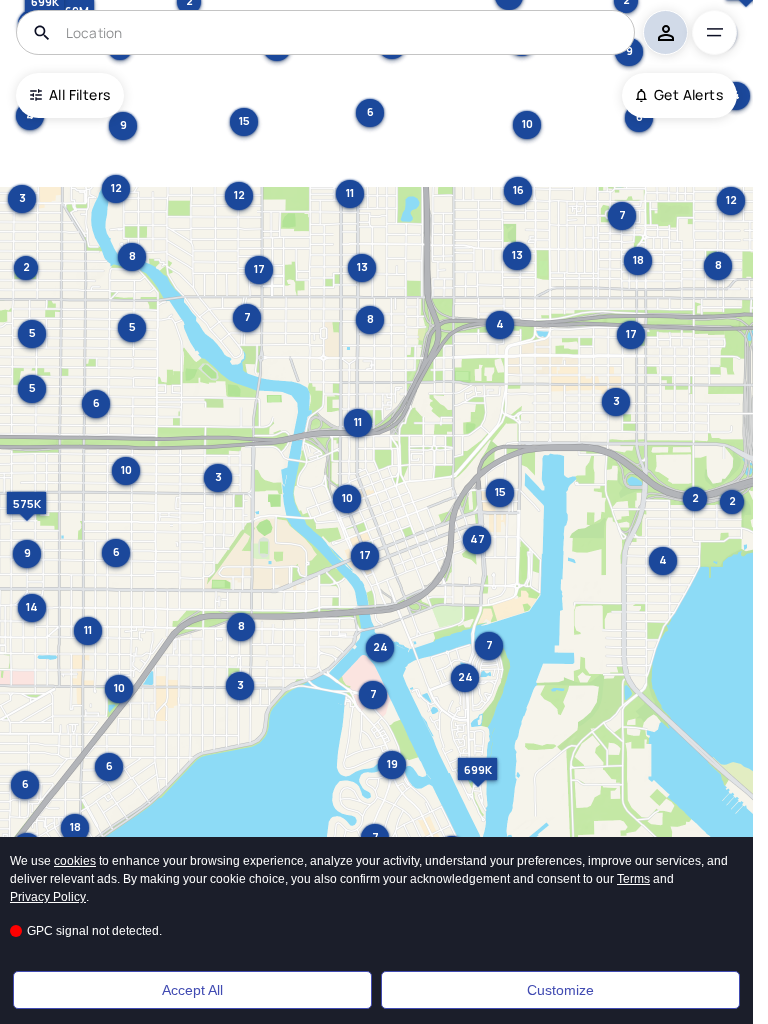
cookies (75, 861)
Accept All (192, 990)
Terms (633, 879)
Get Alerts (688, 94)
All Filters (79, 94)
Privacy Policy (48, 897)
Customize (560, 990)
